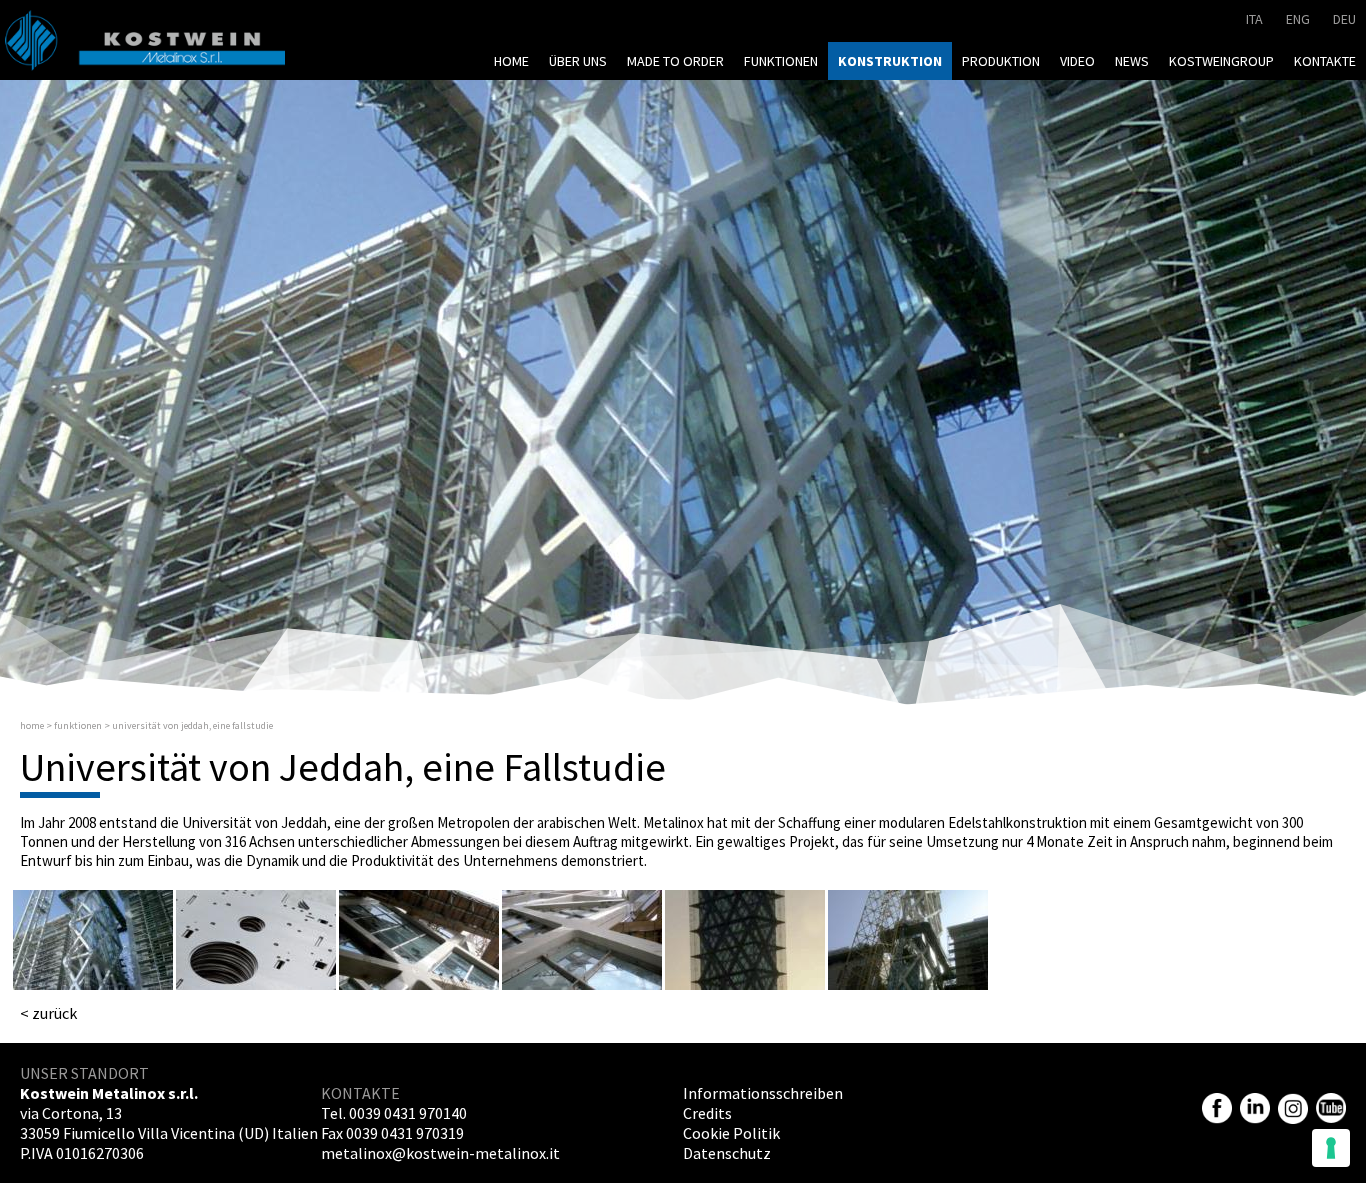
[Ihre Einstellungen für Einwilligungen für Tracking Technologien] (1331, 1148)
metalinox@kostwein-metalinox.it (440, 1153)
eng (1298, 19)
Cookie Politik (731, 1133)
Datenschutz (727, 1153)
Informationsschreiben (763, 1093)
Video (1077, 61)
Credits (707, 1113)
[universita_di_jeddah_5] (745, 940)
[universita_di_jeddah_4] (582, 940)
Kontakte (1325, 61)
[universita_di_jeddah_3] (419, 940)
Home (511, 61)
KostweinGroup (1221, 61)
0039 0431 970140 (408, 1113)
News (1132, 61)
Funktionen (781, 61)
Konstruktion (890, 61)
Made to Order (675, 61)
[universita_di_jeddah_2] (256, 940)
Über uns (578, 61)
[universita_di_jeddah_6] (908, 940)
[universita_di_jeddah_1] (93, 940)
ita (1254, 19)
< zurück (48, 1013)
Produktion (1001, 61)
